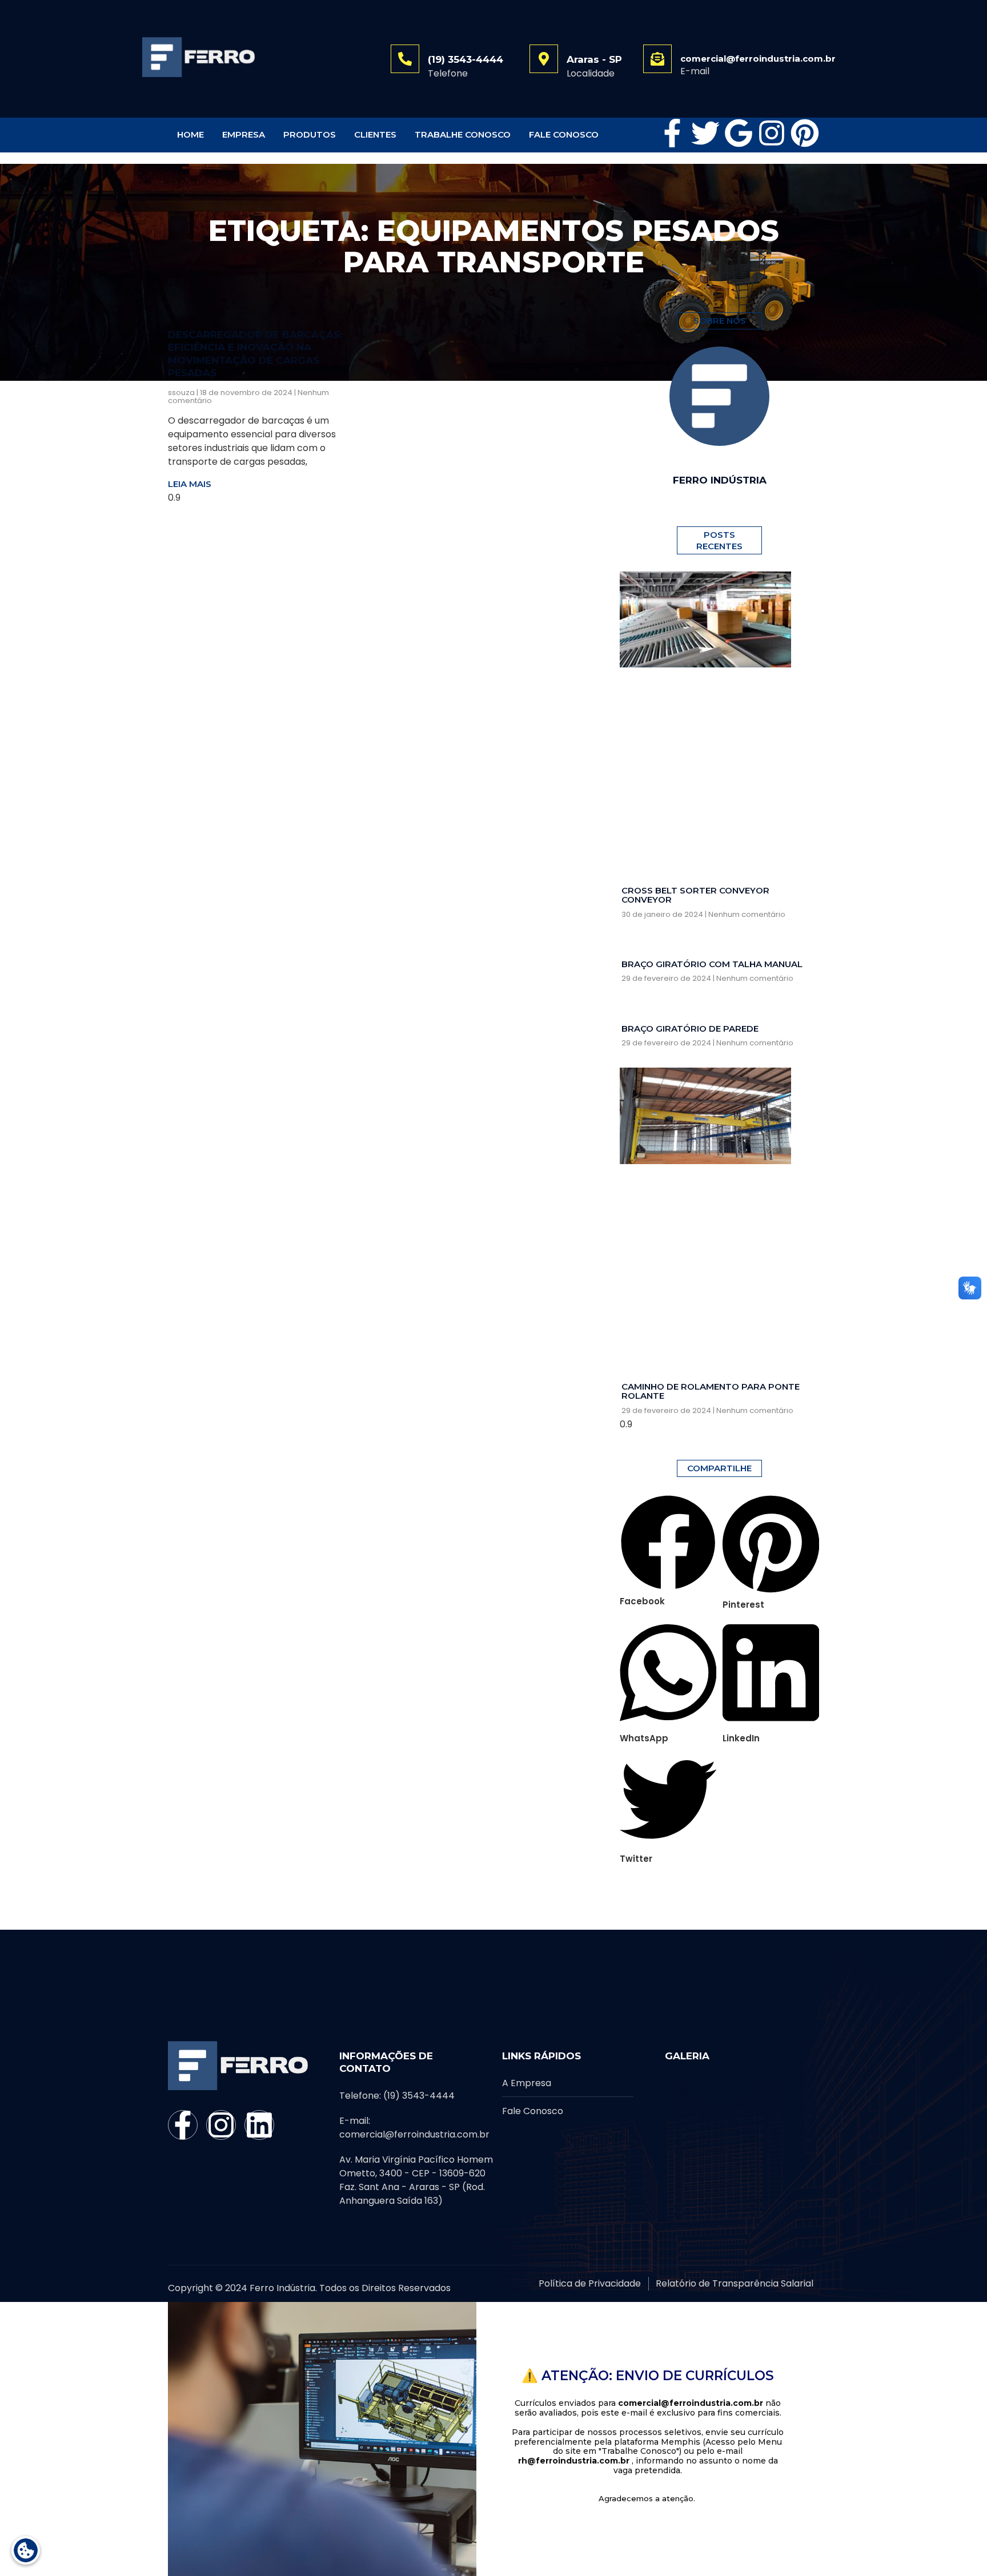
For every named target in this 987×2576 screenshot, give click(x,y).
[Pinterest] (805, 133)
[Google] (739, 133)
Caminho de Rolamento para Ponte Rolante (711, 1391)
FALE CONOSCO (564, 134)
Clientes (375, 134)
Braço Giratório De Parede (690, 1029)
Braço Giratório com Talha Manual (712, 964)
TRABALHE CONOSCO (463, 134)
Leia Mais (190, 484)
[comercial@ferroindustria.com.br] (657, 59)
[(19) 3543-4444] (405, 59)
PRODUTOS (310, 134)
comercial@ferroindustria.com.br (758, 59)
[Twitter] (705, 133)
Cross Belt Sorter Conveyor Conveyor (695, 895)
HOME (190, 134)
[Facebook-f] (672, 133)
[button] (668, 1551)
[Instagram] (772, 133)
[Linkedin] (259, 2125)
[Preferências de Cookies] (26, 2550)
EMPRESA (244, 134)
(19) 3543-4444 (466, 59)
